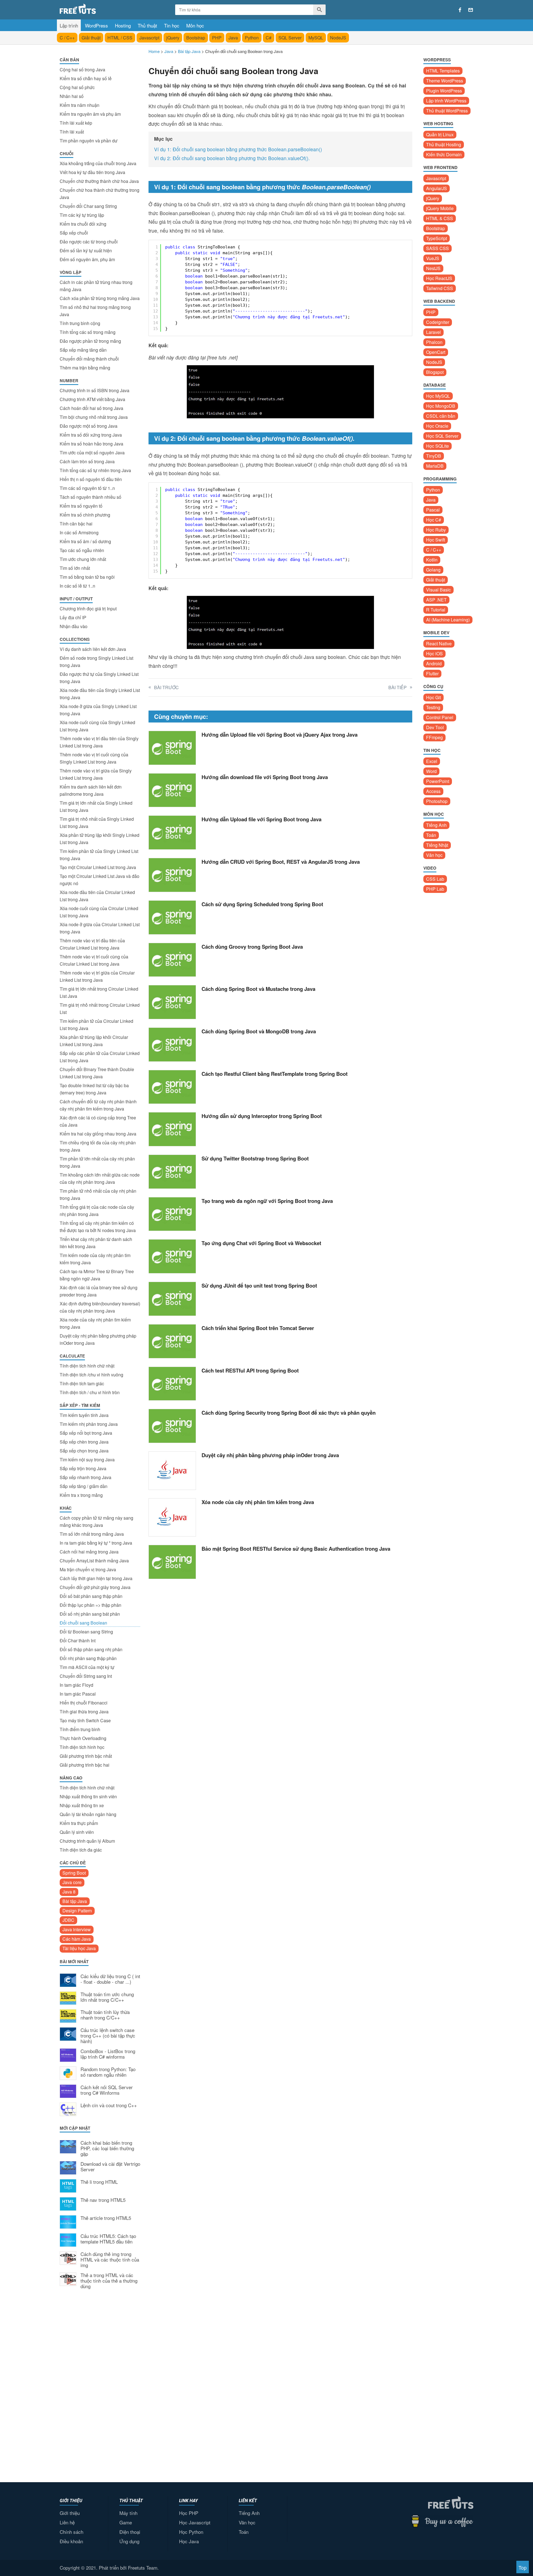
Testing (433, 707)
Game (126, 2522)
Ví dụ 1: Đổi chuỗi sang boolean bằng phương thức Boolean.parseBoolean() (238, 149)
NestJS (433, 268)
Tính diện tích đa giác (81, 1850)
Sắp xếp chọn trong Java (84, 1451)
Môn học (195, 25)
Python (252, 38)
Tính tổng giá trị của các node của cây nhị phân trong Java (97, 1211)
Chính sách (71, 2532)
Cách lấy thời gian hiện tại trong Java (96, 1578)
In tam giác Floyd (76, 1685)
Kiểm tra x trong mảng (81, 1495)
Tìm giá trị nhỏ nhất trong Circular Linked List (100, 1009)
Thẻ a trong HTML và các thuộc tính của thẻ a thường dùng (109, 2281)
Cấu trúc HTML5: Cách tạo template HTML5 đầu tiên (108, 2239)
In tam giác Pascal (78, 1694)
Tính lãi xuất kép (76, 123)
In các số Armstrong (79, 532)
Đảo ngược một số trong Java (89, 426)
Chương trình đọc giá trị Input (88, 609)
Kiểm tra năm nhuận (80, 105)
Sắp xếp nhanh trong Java (86, 1477)
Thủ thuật (147, 25)
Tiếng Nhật (437, 845)
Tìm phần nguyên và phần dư (89, 141)
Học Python (191, 2532)
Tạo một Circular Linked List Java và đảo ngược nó (100, 880)
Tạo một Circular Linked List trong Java (98, 867)
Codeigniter (438, 322)
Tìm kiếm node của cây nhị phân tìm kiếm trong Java (95, 1259)
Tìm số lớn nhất (75, 568)
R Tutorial (436, 610)
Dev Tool (435, 727)
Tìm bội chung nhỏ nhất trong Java (94, 417)
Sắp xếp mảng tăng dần (83, 350)
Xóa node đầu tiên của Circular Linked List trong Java (97, 896)
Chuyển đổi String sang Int (86, 1676)
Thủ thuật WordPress (447, 111)
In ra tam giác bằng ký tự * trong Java (96, 1543)
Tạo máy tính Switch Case (85, 1720)
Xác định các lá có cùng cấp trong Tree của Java (98, 1121)
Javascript (149, 38)
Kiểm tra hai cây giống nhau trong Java (98, 1134)
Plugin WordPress (444, 91)
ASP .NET (436, 600)
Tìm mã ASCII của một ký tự (87, 1667)
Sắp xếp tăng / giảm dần (84, 1486)
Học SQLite (438, 446)
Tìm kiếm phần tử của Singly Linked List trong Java (99, 855)
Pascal (433, 510)
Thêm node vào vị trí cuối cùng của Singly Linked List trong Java (94, 758)
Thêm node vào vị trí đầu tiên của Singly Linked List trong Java (99, 742)
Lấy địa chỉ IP (73, 617)
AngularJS (437, 188)
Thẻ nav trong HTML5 (103, 2200)
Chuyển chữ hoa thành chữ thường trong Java (100, 194)
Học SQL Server (442, 436)
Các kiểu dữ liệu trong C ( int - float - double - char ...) (110, 1979)
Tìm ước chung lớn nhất (83, 559)
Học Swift (436, 540)
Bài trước (166, 687)
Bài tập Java (75, 1901)
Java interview (77, 1929)
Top (523, 2568)
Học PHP (189, 2513)
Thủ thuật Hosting (444, 144)
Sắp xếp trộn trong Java (83, 1468)
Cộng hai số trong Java (82, 70)
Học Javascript (195, 2522)
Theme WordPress (445, 81)
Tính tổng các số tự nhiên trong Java (95, 470)
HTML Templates (443, 71)
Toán (431, 835)
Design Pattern (77, 1911)
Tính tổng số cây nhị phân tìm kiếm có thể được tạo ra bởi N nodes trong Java (98, 1227)
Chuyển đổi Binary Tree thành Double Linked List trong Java (97, 1073)
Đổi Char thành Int (78, 1640)
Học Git (433, 697)
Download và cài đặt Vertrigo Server (110, 2167)
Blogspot (435, 372)
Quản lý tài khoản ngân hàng (88, 1814)
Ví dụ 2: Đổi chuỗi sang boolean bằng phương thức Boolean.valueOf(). (232, 158)
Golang (433, 570)
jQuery (173, 38)
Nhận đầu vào (74, 626)
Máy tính (128, 2513)
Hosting (123, 25)
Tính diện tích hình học (82, 1747)
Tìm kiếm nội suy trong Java (87, 1460)
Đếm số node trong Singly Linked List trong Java (96, 662)
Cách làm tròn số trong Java (87, 461)
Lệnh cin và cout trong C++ (109, 2106)
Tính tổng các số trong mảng (88, 332)
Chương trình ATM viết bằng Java (92, 399)
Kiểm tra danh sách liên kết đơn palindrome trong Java (91, 790)
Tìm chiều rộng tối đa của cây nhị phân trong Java (98, 1146)
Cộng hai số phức (77, 87)
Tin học (172, 25)
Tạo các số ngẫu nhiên (82, 550)
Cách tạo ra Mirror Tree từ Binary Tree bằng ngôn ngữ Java (97, 1275)
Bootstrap (196, 38)
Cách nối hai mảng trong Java (89, 1552)
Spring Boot (74, 1873)
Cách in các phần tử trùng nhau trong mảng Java (96, 286)
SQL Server (290, 38)
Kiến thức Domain (444, 154)
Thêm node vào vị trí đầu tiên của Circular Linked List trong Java (92, 944)
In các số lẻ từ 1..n (77, 586)
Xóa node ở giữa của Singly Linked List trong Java (98, 710)
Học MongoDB (441, 406)
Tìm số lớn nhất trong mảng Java (92, 1534)
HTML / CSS (120, 38)
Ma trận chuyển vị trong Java (88, 1569)
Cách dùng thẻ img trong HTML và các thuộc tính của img (110, 2260)
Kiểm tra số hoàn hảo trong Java (91, 444)
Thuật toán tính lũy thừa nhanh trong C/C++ (105, 2015)
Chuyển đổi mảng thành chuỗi (89, 359)
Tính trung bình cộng (80, 323)
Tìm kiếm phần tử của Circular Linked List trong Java (96, 1025)
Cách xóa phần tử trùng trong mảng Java (100, 298)
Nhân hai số (72, 96)
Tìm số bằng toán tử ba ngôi (87, 577)
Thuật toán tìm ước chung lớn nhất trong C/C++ (107, 1997)
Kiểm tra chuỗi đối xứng (83, 224)
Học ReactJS (439, 278)
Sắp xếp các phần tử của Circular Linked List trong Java (100, 1057)
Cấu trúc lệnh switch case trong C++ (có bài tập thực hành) (108, 2036)
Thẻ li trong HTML (99, 2182)
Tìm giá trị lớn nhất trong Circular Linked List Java (99, 992)
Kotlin (432, 560)
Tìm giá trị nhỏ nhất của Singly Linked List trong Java (97, 823)
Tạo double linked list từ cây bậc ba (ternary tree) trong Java (94, 1089)
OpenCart (436, 352)
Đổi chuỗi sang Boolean (83, 1623)
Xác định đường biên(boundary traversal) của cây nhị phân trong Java (100, 1307)
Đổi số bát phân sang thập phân (91, 1596)
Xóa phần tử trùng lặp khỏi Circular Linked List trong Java (94, 1041)
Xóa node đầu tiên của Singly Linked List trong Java (100, 694)
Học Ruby (436, 530)
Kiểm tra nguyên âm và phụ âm (90, 114)
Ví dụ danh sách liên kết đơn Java (93, 649)
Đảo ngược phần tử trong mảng (90, 341)
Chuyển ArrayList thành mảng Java (94, 1561)
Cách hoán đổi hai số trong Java (91, 408)
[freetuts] (102, 9)
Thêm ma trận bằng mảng (85, 368)
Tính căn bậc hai (76, 524)
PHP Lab (435, 889)
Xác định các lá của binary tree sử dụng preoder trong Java (99, 1291)
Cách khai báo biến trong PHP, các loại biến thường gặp (107, 2148)
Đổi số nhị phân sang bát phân (90, 1614)
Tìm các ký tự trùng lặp (82, 215)
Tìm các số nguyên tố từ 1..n (87, 488)
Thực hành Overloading (83, 1738)
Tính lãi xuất (72, 132)
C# (269, 38)
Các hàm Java (77, 1939)
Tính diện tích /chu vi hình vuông (91, 1375)
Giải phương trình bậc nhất (86, 1756)
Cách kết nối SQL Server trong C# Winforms (107, 2090)
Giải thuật (91, 38)
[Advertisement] (100, 2385)
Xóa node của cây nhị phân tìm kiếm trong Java (95, 1323)
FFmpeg (434, 737)
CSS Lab (435, 879)
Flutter (432, 673)
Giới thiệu (70, 2513)
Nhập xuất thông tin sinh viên (88, 1796)
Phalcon (434, 342)
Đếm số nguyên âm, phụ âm (87, 259)
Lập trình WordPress (446, 101)
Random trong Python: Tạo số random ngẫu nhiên (108, 2072)
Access (433, 791)
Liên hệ (67, 2522)
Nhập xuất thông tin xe (82, 1805)
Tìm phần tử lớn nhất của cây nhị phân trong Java (97, 1162)
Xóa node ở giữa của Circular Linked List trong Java (100, 928)
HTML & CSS (440, 218)
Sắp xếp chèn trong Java (84, 1442)
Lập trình (69, 25)
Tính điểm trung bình (80, 1729)
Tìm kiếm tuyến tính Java (84, 1415)
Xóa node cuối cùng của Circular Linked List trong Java (99, 912)
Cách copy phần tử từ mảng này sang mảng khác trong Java (96, 1521)
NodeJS (338, 38)
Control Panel (440, 717)
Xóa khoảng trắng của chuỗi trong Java (98, 163)
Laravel (433, 332)
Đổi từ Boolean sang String (86, 1632)
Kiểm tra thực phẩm (79, 1823)
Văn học (434, 855)
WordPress (96, 25)
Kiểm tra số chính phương (85, 515)
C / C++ (67, 38)
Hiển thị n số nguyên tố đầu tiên (91, 479)
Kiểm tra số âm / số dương (85, 541)
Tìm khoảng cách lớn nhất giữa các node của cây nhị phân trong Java (100, 1178)
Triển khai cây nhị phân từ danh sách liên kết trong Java (96, 1243)
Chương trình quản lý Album (87, 1841)
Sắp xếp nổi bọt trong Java (86, 1433)
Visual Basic (438, 590)
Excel (432, 761)
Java (233, 38)
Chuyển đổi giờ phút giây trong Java (95, 1587)
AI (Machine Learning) (448, 620)
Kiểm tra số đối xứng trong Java (91, 435)
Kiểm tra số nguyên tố (81, 506)
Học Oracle (437, 426)
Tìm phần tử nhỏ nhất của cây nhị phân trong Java (98, 1194)
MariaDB (435, 466)
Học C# (434, 520)
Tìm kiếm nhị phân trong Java (89, 1424)
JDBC (68, 1920)
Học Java (189, 2541)
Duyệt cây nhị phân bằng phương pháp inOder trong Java (98, 1339)
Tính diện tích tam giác (82, 1383)
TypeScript (437, 238)
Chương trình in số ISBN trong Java (95, 390)
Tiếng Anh (436, 825)
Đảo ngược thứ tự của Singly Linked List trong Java (99, 678)
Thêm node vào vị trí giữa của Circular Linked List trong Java (97, 976)
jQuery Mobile (440, 208)
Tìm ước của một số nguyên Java (92, 453)
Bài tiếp (398, 687)
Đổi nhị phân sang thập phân (88, 1658)
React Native (439, 644)
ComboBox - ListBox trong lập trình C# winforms (108, 2054)
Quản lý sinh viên (77, 1832)
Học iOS (434, 654)
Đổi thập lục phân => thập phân (90, 1605)
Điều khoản (71, 2541)
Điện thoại (130, 2532)
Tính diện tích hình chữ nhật (87, 1366)
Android (434, 663)
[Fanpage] (460, 10)
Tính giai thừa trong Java (84, 1712)
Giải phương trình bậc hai (85, 1765)
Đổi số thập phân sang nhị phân (91, 1649)
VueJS (433, 258)
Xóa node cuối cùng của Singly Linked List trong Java (97, 726)
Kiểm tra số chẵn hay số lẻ (86, 78)
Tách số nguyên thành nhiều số (90, 497)
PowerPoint (438, 781)
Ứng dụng (129, 2541)
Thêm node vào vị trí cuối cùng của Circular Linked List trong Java (94, 960)
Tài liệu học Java (79, 1948)
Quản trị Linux (440, 134)
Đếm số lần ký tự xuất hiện (86, 250)
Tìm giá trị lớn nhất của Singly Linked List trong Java (96, 806)
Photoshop (437, 801)
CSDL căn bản (441, 416)
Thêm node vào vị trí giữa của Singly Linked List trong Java (96, 774)
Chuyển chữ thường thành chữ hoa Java (99, 181)
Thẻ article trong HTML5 (106, 2218)
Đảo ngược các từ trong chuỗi (89, 242)
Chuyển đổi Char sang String (88, 206)
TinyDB (434, 456)
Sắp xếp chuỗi (74, 233)
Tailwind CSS (440, 288)
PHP (217, 38)
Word (431, 771)
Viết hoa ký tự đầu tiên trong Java (92, 172)
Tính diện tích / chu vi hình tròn (90, 1392)
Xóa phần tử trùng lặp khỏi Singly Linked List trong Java (100, 839)
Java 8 (69, 1892)
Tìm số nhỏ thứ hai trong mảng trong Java (95, 311)
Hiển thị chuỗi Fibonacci (84, 1703)
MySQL (316, 38)
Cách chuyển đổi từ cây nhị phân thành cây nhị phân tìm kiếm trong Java (98, 1105)
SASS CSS (438, 248)
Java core (72, 1882)
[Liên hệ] (471, 10)
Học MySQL (438, 396)
